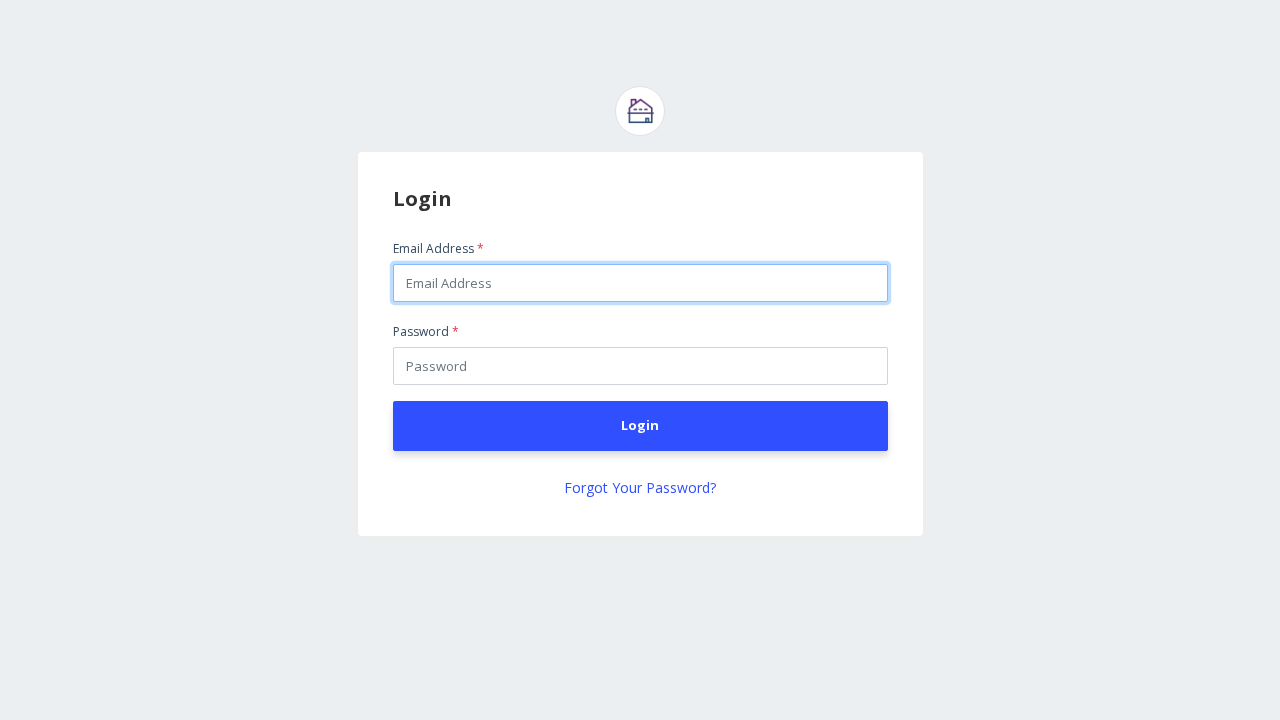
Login (640, 425)
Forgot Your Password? (640, 487)
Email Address (438, 248)
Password (426, 331)
